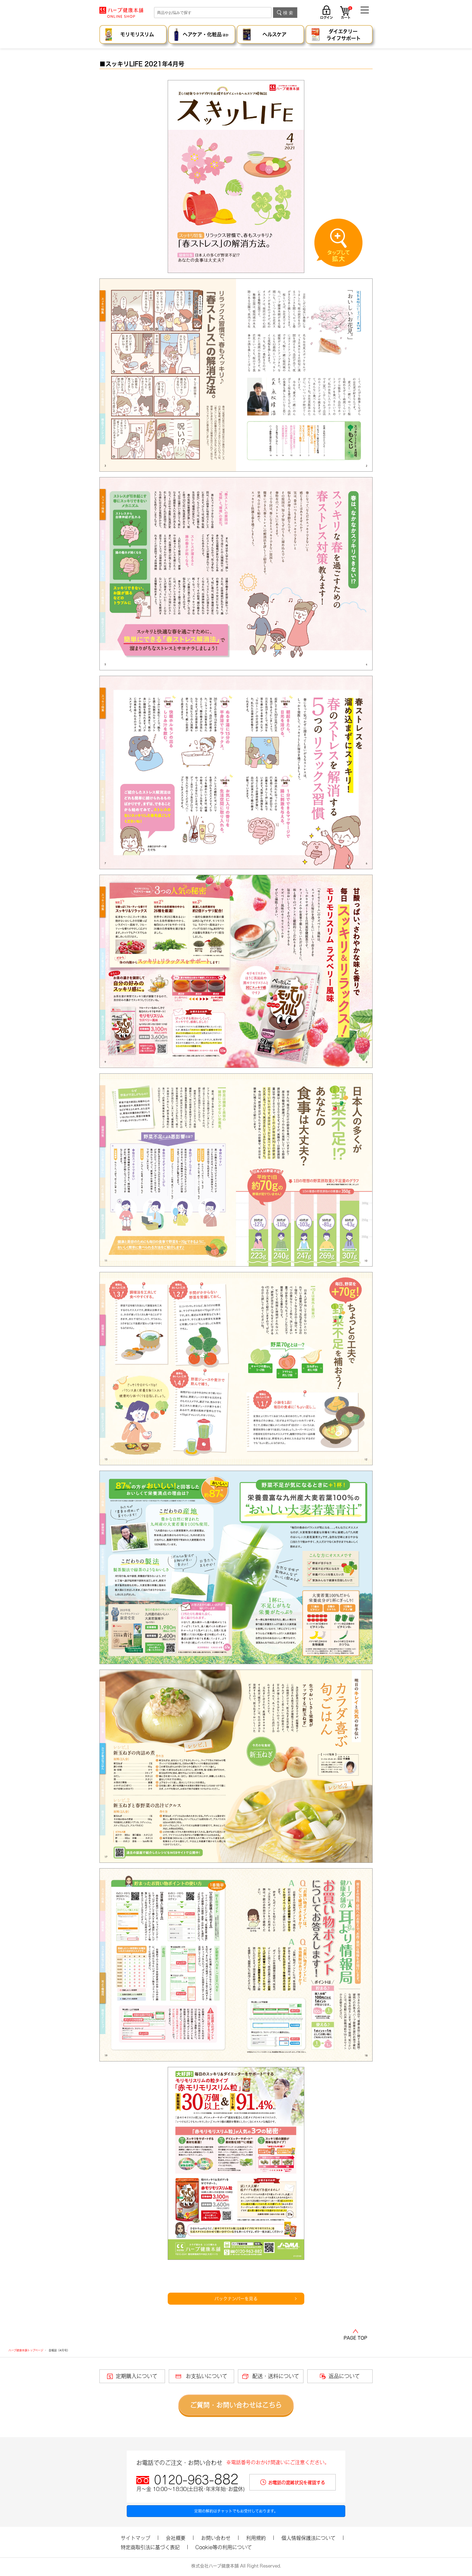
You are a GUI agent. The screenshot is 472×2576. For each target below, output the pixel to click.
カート (346, 13)
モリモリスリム (137, 34)
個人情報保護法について (308, 2538)
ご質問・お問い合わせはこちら (236, 2405)
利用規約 (256, 2538)
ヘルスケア (275, 34)
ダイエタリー (344, 35)
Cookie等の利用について (224, 2547)
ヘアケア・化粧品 (206, 34)
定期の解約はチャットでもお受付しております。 (236, 2511)
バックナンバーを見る (236, 2299)
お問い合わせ (216, 2538)
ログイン (327, 17)
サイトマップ (135, 2538)
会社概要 (176, 2538)
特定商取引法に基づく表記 (150, 2547)
